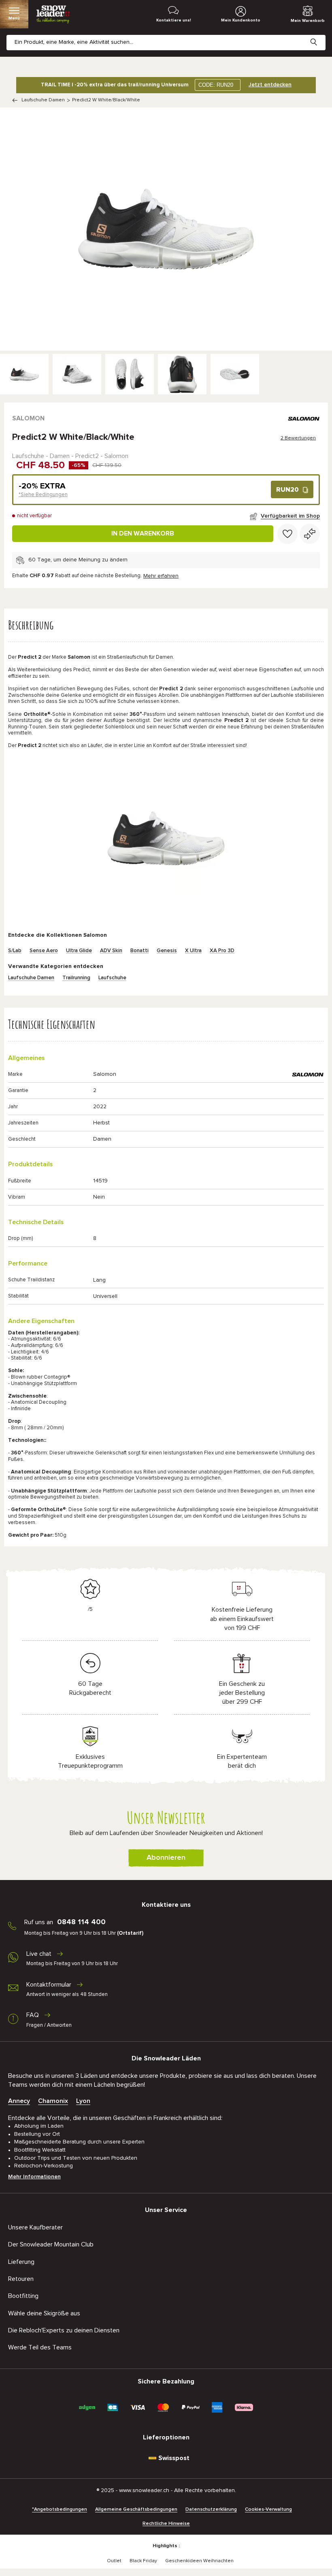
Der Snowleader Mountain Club (51, 2244)
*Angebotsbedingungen (60, 2510)
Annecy (19, 2101)
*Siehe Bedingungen (43, 495)
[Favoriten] (287, 534)
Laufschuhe (112, 978)
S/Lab (15, 951)
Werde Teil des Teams (40, 2347)
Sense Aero (44, 951)
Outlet (114, 2561)
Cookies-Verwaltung (268, 2510)
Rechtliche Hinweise (166, 2524)
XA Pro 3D (222, 951)
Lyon (83, 2101)
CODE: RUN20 (216, 85)
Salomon (28, 418)
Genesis (167, 951)
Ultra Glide (79, 951)
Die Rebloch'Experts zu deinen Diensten (64, 2330)
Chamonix (53, 2101)
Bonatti (139, 951)
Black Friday (143, 2561)
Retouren (21, 2279)
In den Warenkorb (143, 533)
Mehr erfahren (161, 576)
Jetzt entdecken (270, 85)
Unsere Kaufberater (35, 2227)
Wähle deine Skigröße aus (44, 2313)
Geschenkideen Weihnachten (199, 2561)
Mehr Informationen (34, 2177)
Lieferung (21, 2262)
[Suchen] (320, 36)
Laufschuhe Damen (43, 100)
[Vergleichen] (310, 534)
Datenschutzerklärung (211, 2510)
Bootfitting (23, 2296)
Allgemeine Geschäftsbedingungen (136, 2510)
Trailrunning (76, 978)
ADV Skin (111, 951)
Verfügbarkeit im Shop (290, 516)
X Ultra (193, 951)
